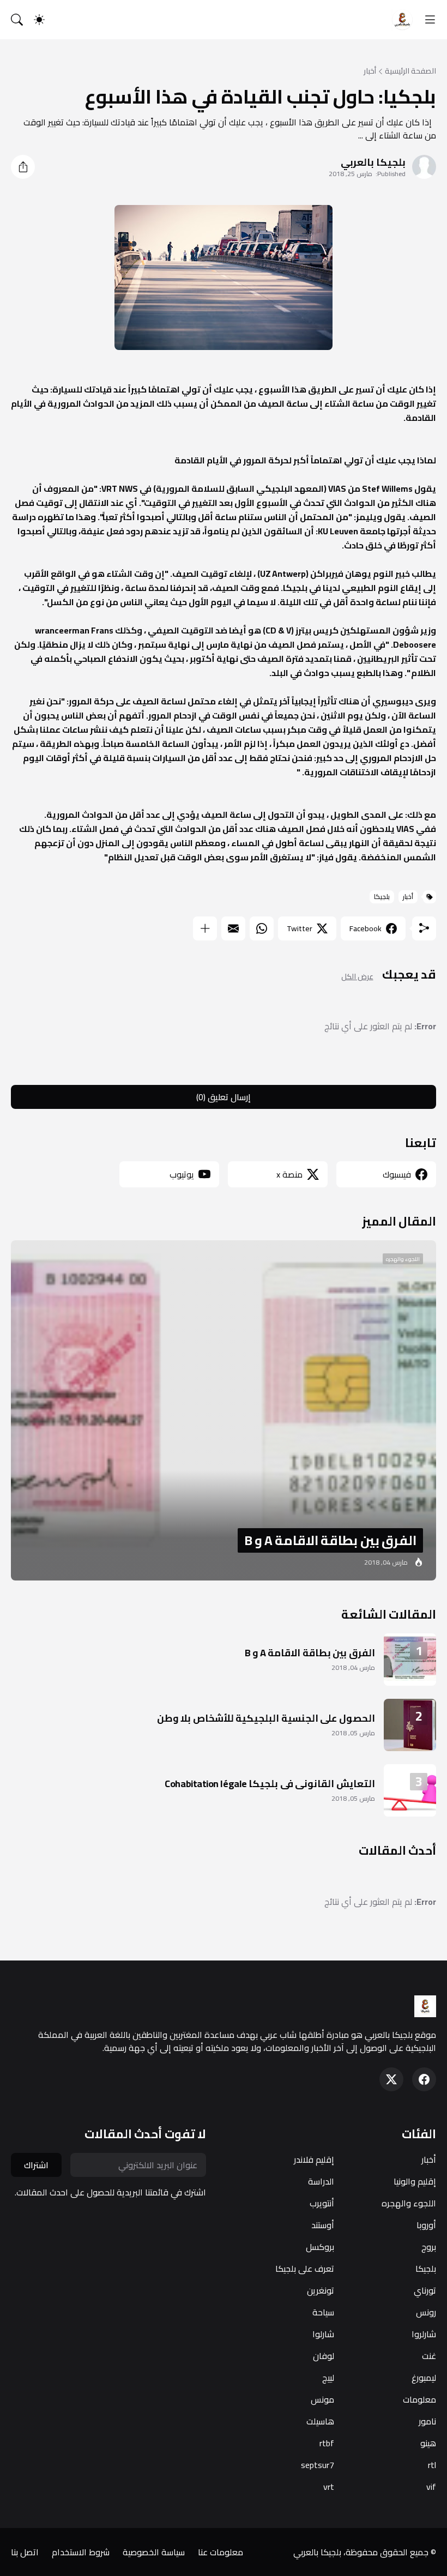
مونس (322, 2399)
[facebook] (424, 2079)
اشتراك (36, 2165)
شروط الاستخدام (81, 2552)
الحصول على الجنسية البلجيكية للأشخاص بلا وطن (266, 1718)
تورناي (425, 2290)
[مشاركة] (23, 167)
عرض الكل (357, 977)
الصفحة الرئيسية (410, 71)
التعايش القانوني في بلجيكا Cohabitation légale (270, 1784)
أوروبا (426, 2225)
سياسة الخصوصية (154, 2552)
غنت (429, 2356)
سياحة (323, 2312)
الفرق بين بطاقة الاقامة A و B (310, 1653)
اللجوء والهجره (409, 2203)
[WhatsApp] (262, 928)
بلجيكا (382, 897)
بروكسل (320, 2247)
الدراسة (321, 2181)
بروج (429, 2247)
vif (431, 2487)
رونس (426, 2312)
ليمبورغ (424, 2378)
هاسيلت (320, 2421)
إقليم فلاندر (314, 2159)
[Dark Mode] (39, 20)
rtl (432, 2465)
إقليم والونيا (415, 2181)
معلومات (419, 2399)
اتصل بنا (25, 2552)
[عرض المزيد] (205, 928)
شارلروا (424, 2334)
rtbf (327, 2443)
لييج (328, 2378)
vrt (329, 2487)
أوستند (323, 2225)
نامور (427, 2421)
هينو (428, 2443)
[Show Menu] (430, 20)
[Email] (233, 928)
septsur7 (318, 2465)
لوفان (324, 2356)
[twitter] (391, 2079)
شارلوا (323, 2334)
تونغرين (321, 2290)
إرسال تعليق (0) (224, 1097)
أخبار (370, 71)
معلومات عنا (221, 2552)
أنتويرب (322, 2203)
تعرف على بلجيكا (305, 2269)
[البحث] (17, 20)
